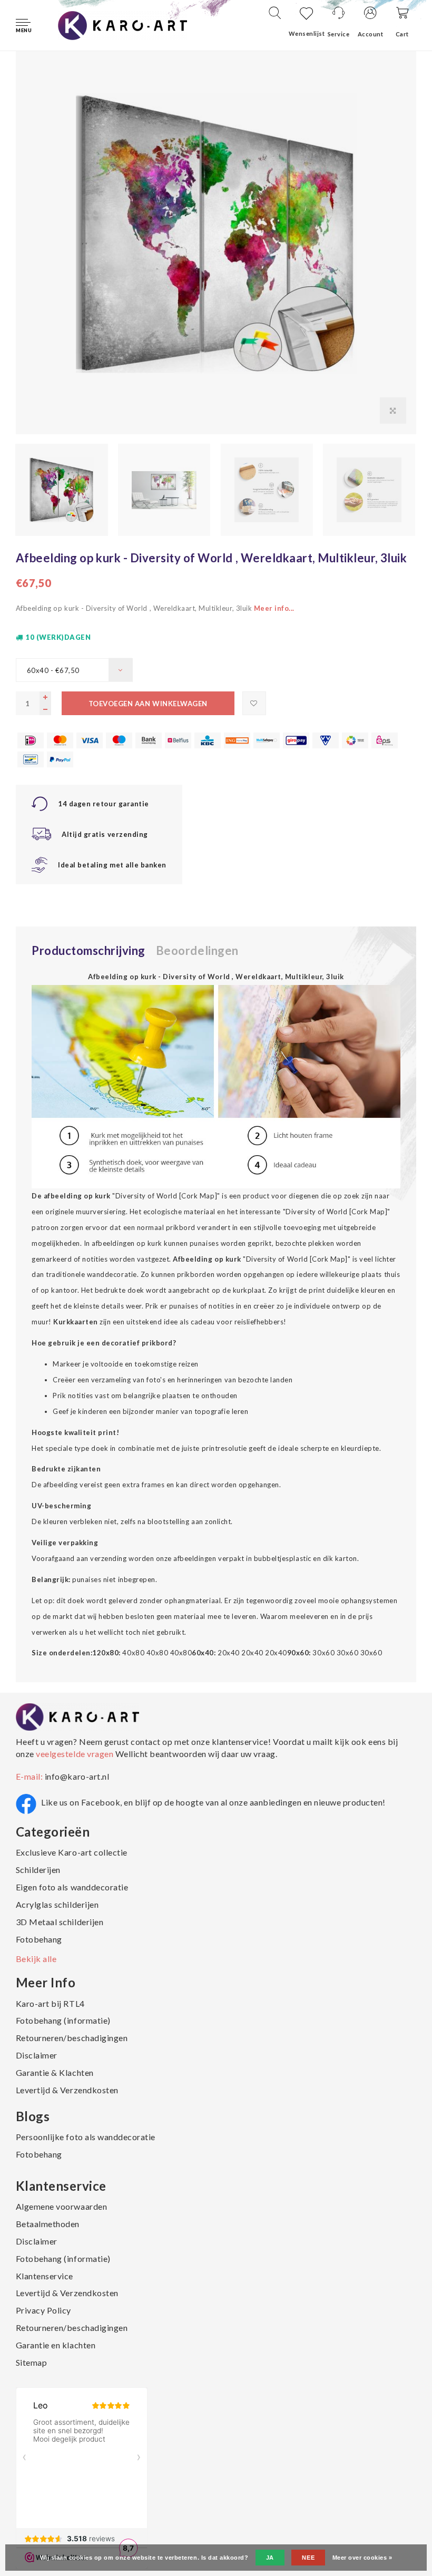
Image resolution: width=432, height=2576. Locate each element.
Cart (402, 34)
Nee (308, 2558)
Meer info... (274, 608)
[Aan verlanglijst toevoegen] (254, 703)
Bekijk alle (36, 1959)
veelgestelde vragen (75, 1754)
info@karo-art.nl (77, 1776)
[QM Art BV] (122, 24)
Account (371, 34)
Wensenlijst (307, 33)
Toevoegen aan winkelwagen (148, 704)
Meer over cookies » (362, 2558)
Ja (270, 2558)
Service (339, 34)
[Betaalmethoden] (31, 740)
